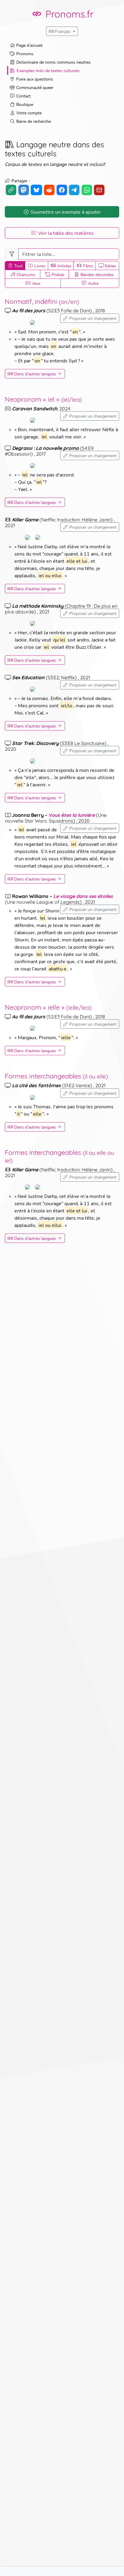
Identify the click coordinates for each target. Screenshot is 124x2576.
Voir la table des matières (66, 233)
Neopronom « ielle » (48, 1007)
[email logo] (99, 190)
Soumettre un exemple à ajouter (66, 212)
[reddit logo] (49, 190)
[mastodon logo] (24, 190)
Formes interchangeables (56, 1076)
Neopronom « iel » (43, 399)
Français (63, 31)
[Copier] (11, 190)
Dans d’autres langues (35, 374)
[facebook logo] (62, 190)
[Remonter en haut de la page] (113, 2565)
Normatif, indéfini (42, 301)
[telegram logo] (74, 190)
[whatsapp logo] (87, 190)
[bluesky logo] (36, 190)
